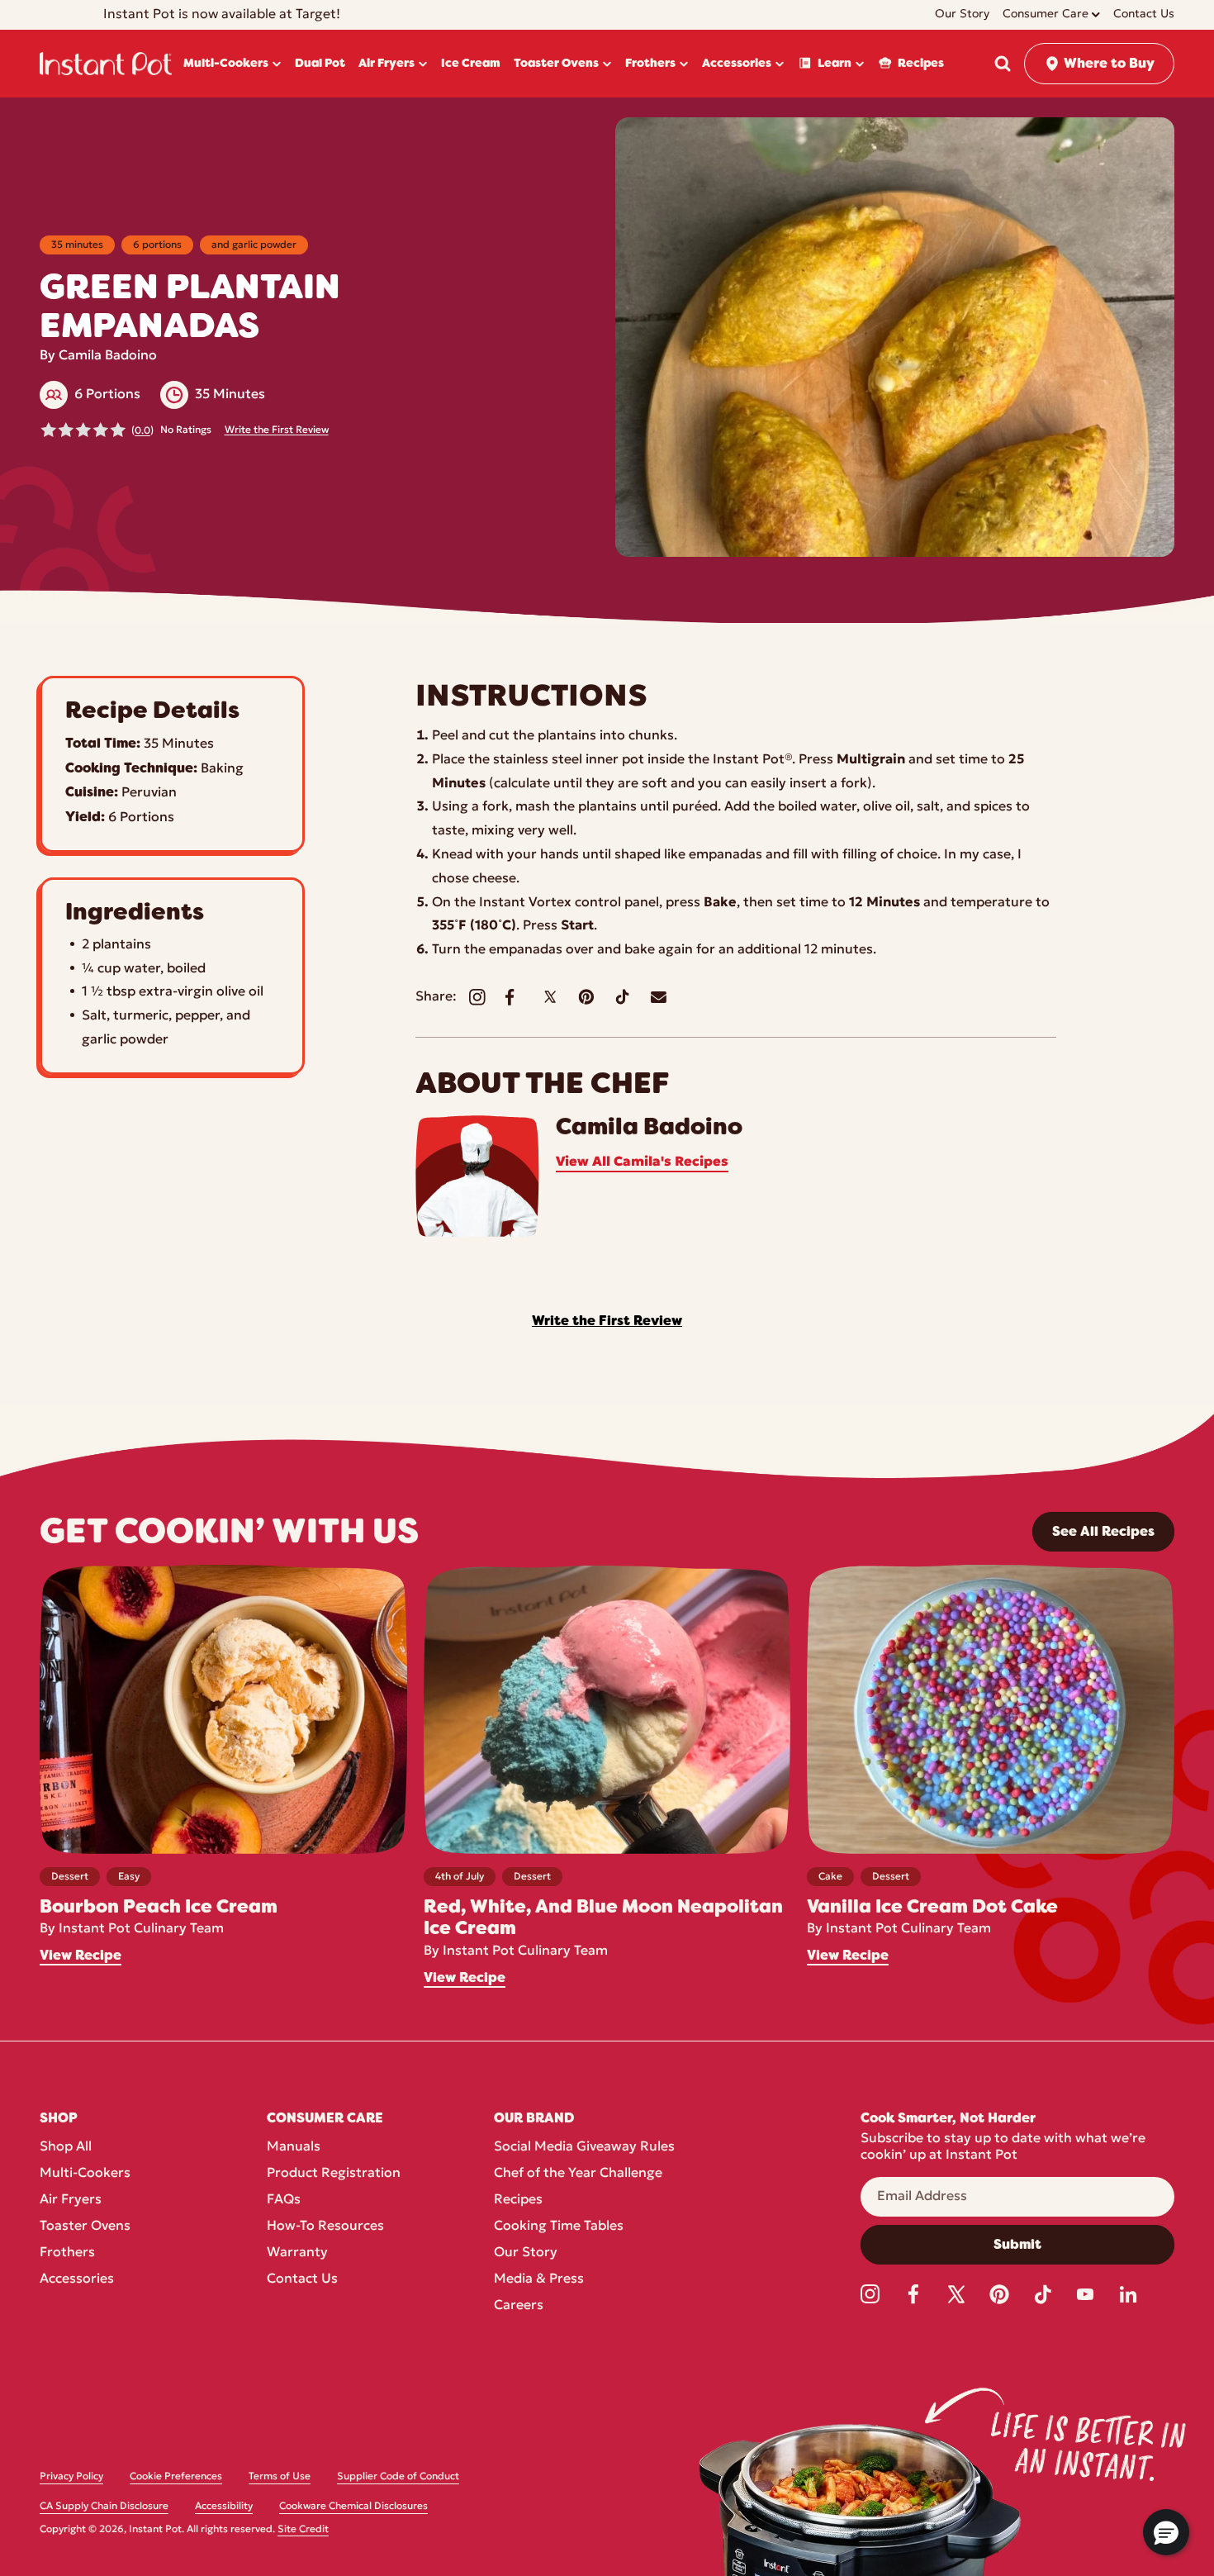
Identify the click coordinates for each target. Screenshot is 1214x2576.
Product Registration (334, 2174)
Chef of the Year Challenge (578, 2174)
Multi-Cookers (85, 2174)
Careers (519, 2306)
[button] (1003, 64)
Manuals (294, 2147)
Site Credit (303, 2530)
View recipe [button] (81, 1956)
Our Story (526, 2253)
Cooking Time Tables (559, 2227)
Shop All (66, 2147)
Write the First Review (277, 430)
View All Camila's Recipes (642, 1162)
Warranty (297, 2253)
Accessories (77, 2279)
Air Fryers (71, 2200)
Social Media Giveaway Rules (584, 2147)
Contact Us (302, 2279)
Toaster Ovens (85, 2227)
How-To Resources (325, 2227)
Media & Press (539, 2279)
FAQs (284, 2200)
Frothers (67, 2253)
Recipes (518, 2200)
